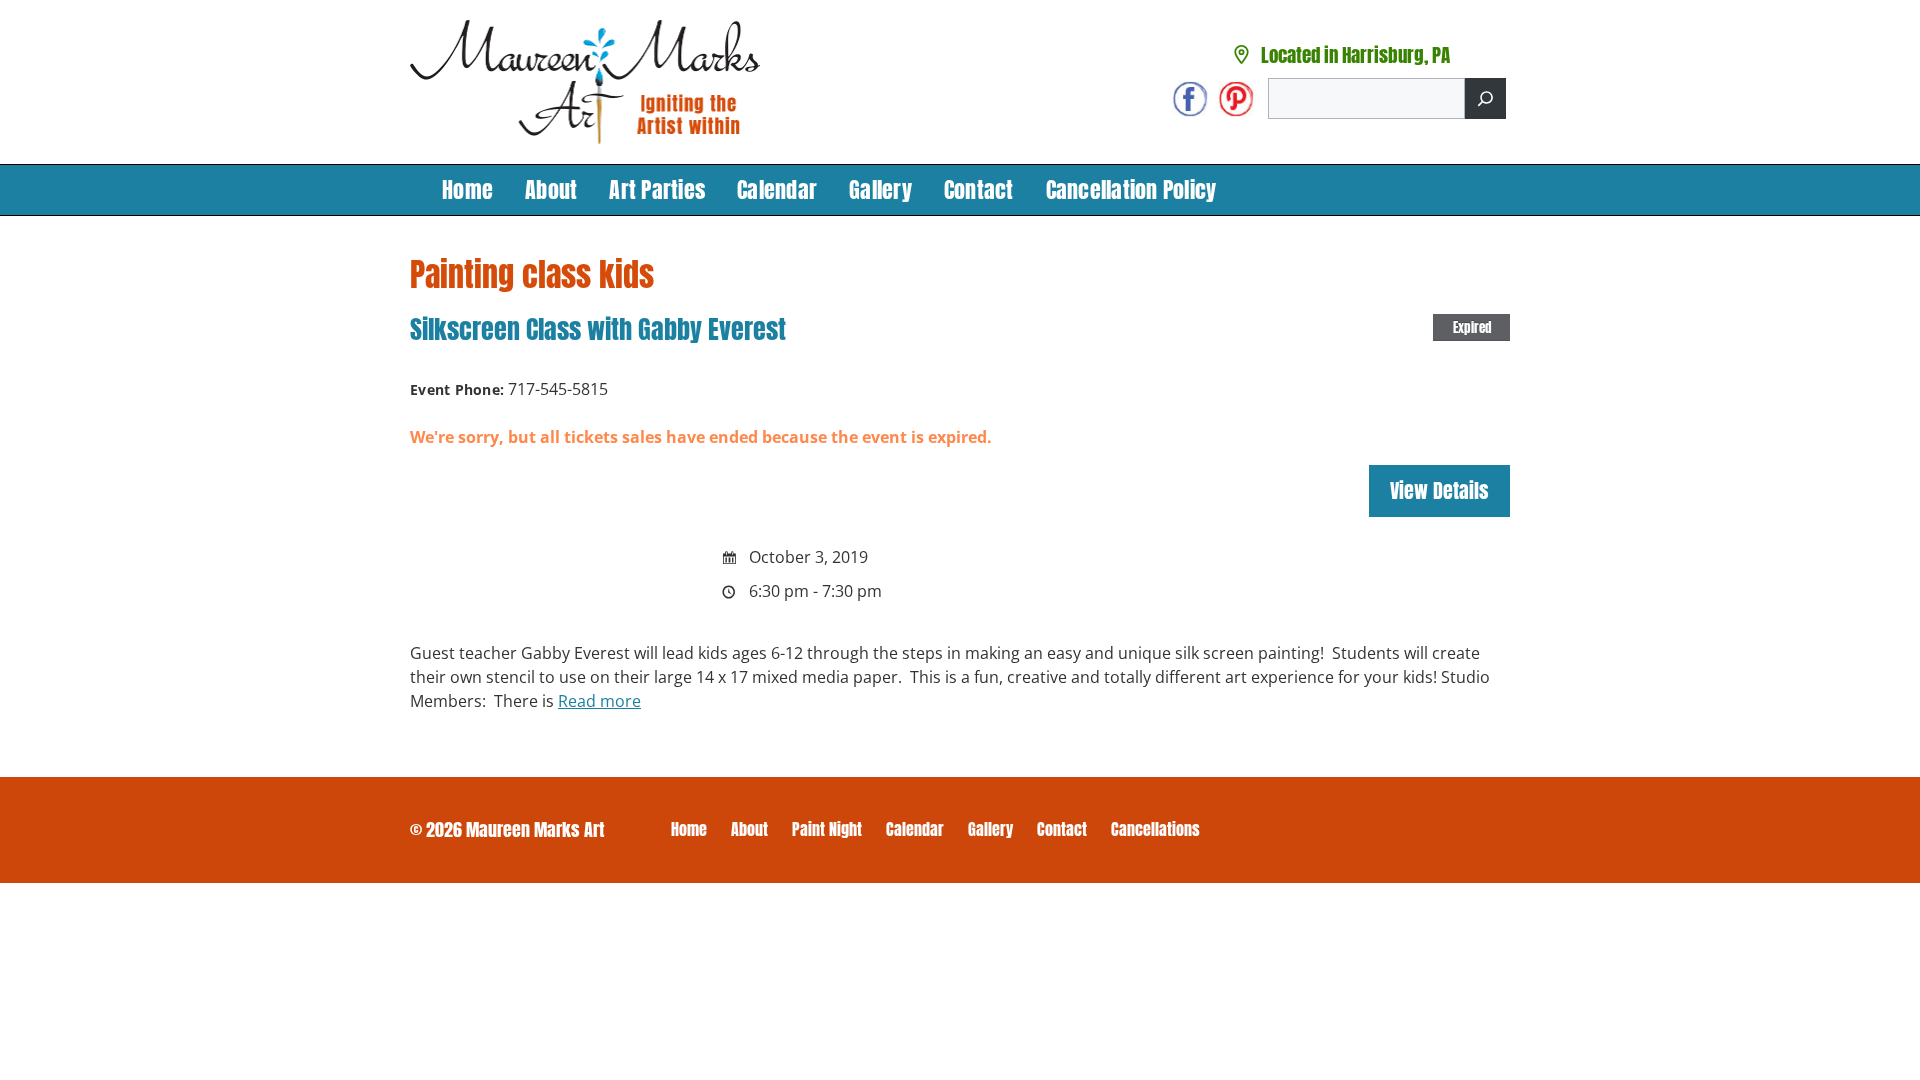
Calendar (777, 189)
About (551, 189)
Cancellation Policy (1131, 189)
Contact (979, 189)
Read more (599, 701)
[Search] (1485, 98)
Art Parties (657, 189)
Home (467, 189)
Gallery (880, 189)
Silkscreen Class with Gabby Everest (598, 329)
